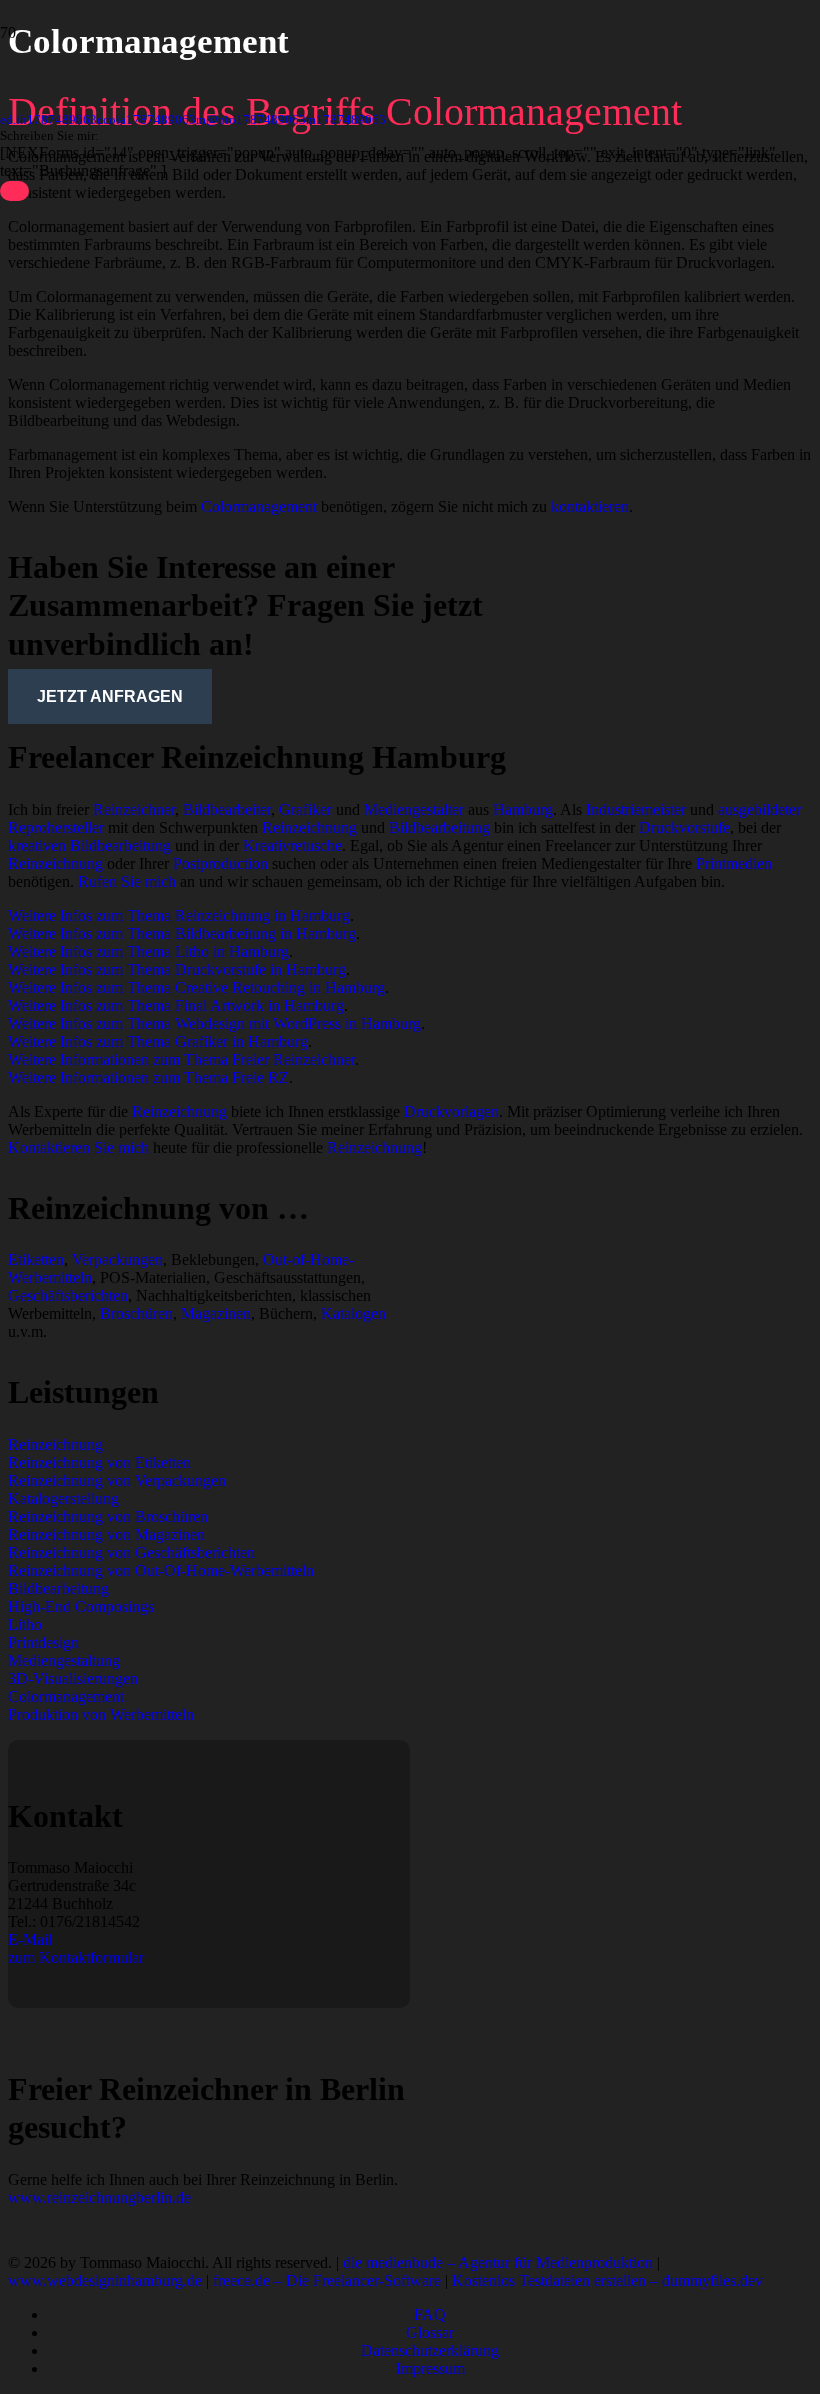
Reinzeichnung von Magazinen (106, 1534)
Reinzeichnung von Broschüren (108, 1516)
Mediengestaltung (64, 1660)
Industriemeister (636, 809)
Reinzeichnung (309, 827)
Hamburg (523, 809)
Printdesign (43, 1642)
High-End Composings (81, 1606)
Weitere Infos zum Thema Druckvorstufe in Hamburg (177, 969)
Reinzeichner (134, 809)
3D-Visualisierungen (73, 1678)
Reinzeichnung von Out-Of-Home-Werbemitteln (161, 1570)
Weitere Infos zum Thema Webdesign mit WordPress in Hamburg (214, 1023)
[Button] (14, 191)
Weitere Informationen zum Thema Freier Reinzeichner (181, 1059)
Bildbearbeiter (227, 809)
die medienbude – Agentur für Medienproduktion (498, 2262)
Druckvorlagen (451, 1111)
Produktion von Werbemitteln (101, 1714)
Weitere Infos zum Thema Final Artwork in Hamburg (176, 1005)
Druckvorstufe (684, 827)
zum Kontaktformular (76, 1957)
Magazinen (216, 1313)
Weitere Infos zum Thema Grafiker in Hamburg (158, 1041)
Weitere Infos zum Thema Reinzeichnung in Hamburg (179, 915)
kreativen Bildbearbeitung (89, 845)
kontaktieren (590, 506)
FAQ (430, 2314)
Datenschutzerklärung (430, 2350)
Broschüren (136, 1313)
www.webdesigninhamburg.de (105, 2280)
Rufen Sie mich (127, 881)
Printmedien (734, 863)
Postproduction (220, 863)
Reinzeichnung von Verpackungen (117, 1480)
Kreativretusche (292, 845)
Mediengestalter (414, 809)
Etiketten (36, 1259)
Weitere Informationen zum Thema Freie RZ (148, 1077)
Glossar (430, 2332)
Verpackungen (117, 1259)
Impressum (430, 2368)
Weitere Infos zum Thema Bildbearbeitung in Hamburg (182, 933)
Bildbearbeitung (439, 827)
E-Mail (30, 1939)
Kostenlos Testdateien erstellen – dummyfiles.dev (607, 2280)
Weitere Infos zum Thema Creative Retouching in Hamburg (196, 987)
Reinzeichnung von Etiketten (99, 1462)
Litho (25, 1624)
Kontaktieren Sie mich (78, 1147)
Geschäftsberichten (68, 1295)
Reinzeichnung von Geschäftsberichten (131, 1552)
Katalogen (353, 1313)
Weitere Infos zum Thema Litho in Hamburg (148, 951)
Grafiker (305, 809)
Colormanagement (259, 506)
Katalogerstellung (63, 1498)
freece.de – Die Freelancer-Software (327, 2280)
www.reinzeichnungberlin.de (99, 2197)
